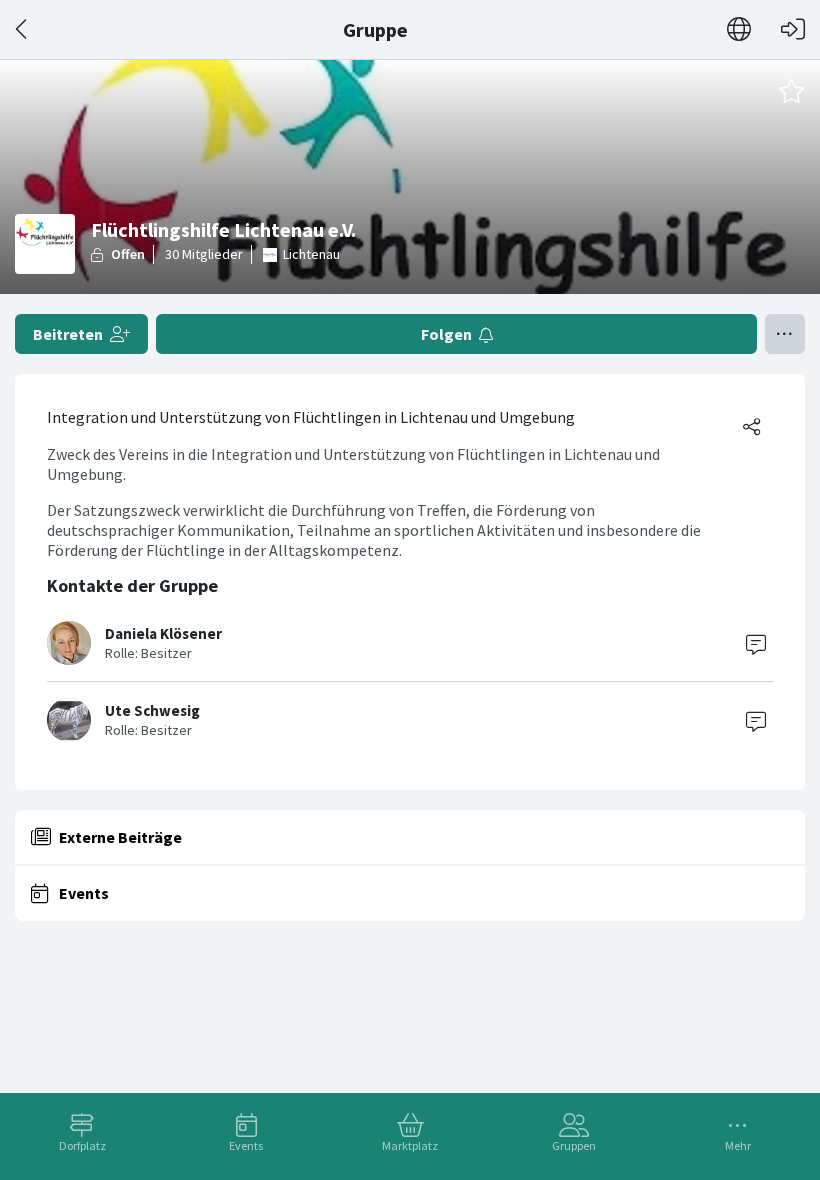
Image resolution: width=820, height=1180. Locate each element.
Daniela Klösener (163, 633)
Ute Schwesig (152, 710)
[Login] (793, 29)
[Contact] (756, 643)
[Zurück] (22, 29)
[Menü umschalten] (785, 334)
